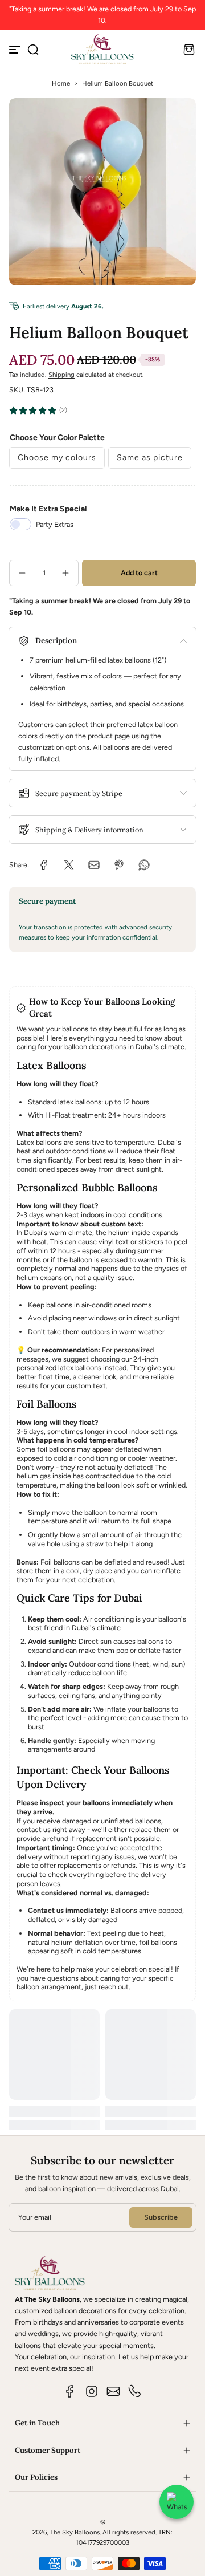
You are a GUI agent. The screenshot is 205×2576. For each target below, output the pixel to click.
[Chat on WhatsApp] (177, 2502)
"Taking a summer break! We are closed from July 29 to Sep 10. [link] (102, 15)
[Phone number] (135, 2391)
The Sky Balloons (75, 2532)
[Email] (113, 2391)
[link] (44, 865)
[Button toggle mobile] (16, 50)
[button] (33, 50)
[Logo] (102, 49)
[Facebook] (70, 2391)
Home (61, 83)
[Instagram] (92, 2391)
